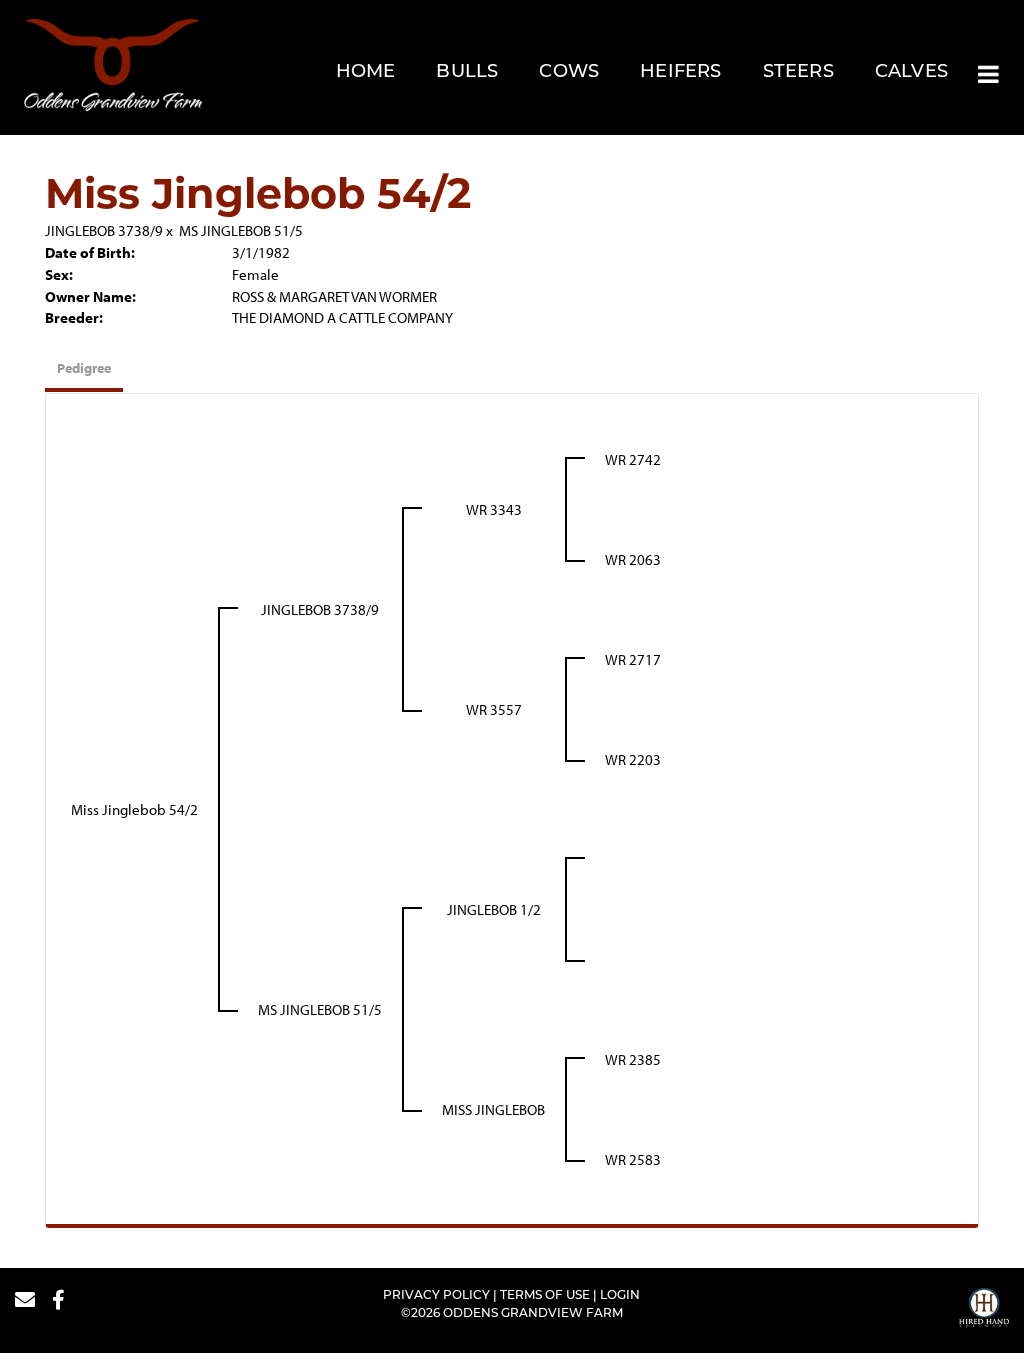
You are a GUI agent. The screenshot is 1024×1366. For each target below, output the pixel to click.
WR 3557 (494, 709)
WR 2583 (633, 1159)
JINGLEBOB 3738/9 (104, 230)
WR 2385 (633, 1059)
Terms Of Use (545, 1296)
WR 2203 (633, 759)
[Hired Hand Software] (984, 1310)
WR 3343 (494, 509)
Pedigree (84, 368)
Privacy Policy (436, 1296)
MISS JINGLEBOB (493, 1109)
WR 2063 (633, 559)
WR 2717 (633, 659)
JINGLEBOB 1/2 (494, 909)
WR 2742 (633, 459)
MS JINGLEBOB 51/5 (241, 230)
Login (620, 1296)
